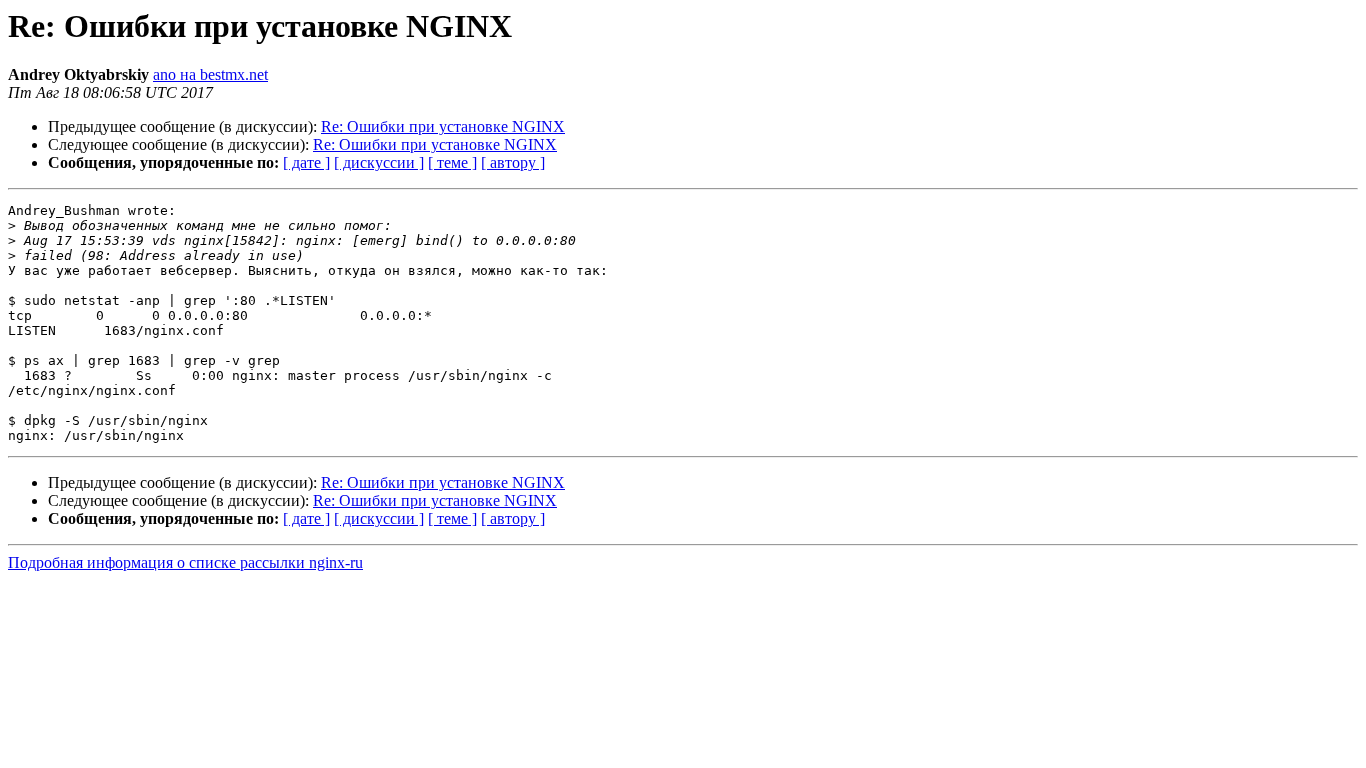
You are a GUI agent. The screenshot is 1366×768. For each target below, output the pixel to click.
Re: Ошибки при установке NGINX (443, 126)
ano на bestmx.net (210, 74)
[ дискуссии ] (379, 162)
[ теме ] (452, 162)
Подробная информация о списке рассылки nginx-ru (185, 562)
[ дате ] (306, 162)
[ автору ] (513, 162)
